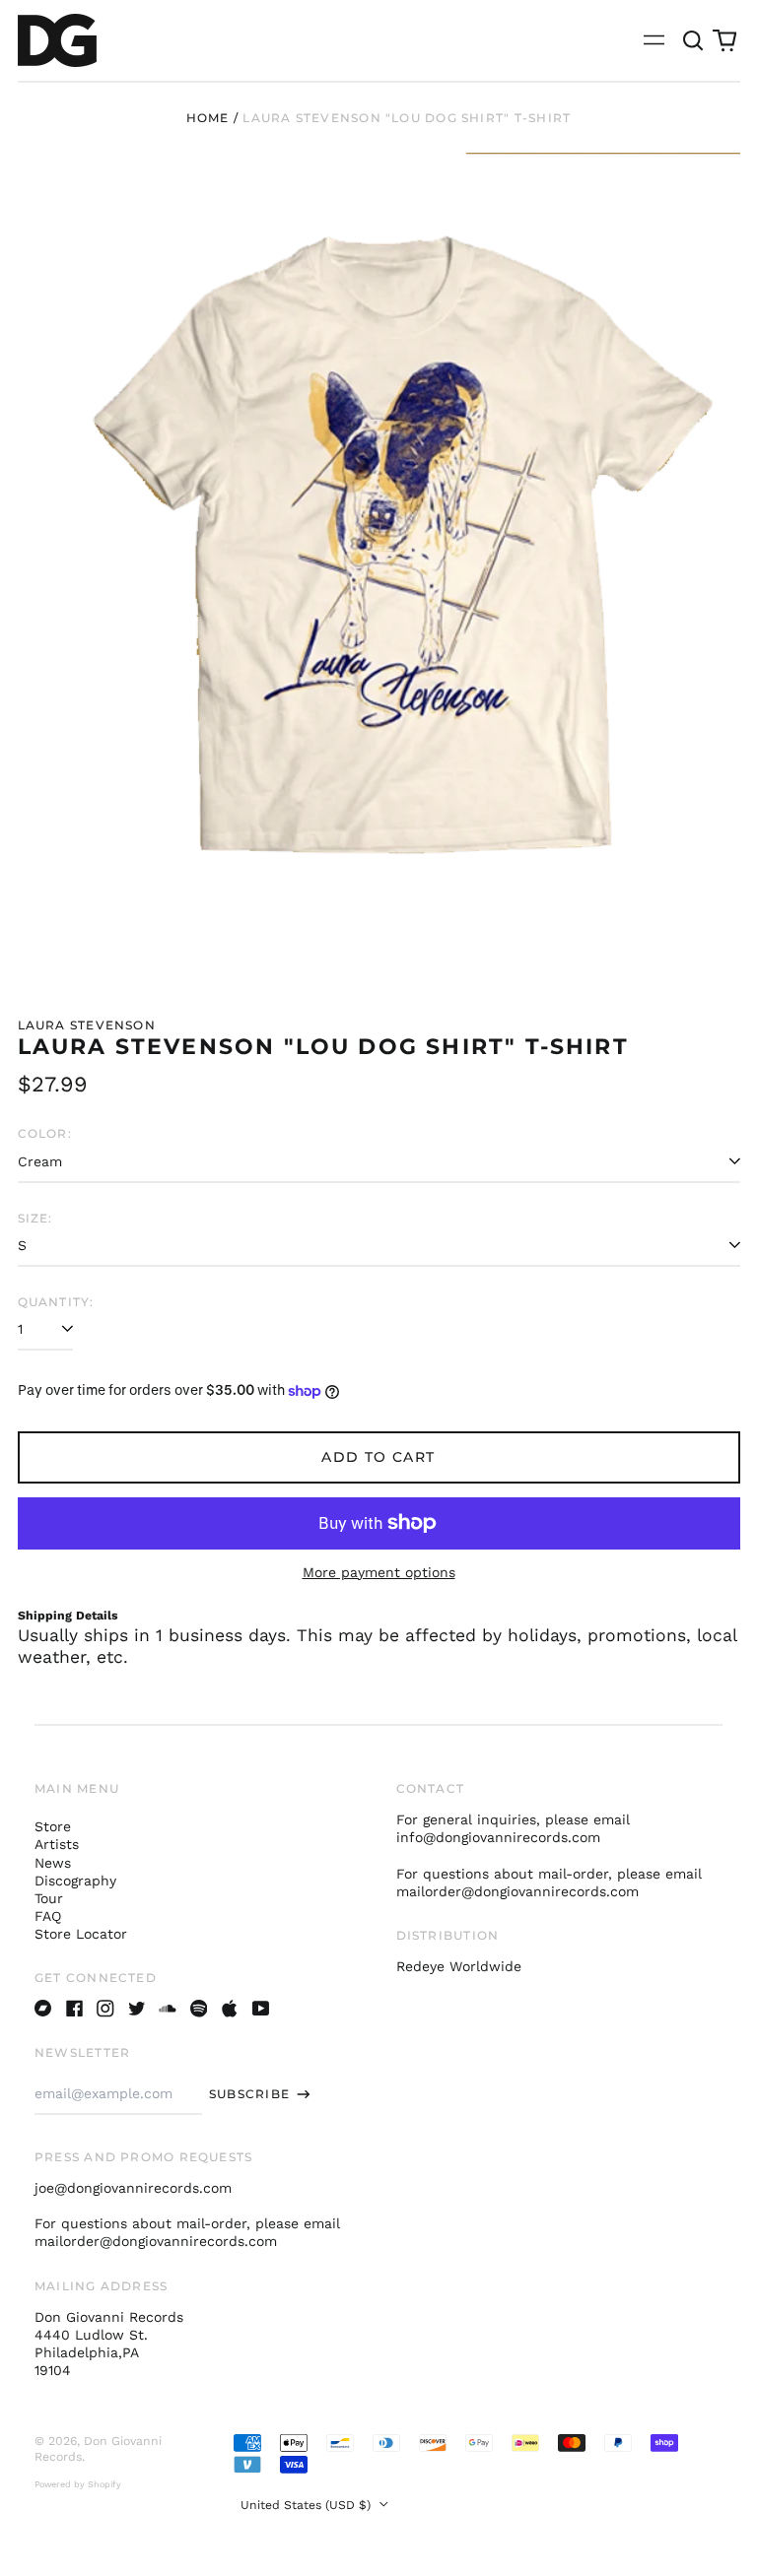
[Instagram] (105, 2009)
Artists (57, 1844)
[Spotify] (199, 2009)
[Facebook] (75, 2009)
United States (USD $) (308, 2505)
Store (53, 1826)
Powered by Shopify (78, 2484)
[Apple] (230, 2009)
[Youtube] (261, 2009)
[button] (694, 40)
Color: (45, 1133)
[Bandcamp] (43, 2009)
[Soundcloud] (168, 2009)
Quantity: (56, 1302)
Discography (75, 1881)
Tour (49, 1898)
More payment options (379, 1572)
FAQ (48, 1916)
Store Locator (81, 1934)
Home (208, 118)
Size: (35, 1218)
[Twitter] (137, 2009)
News (53, 1863)
